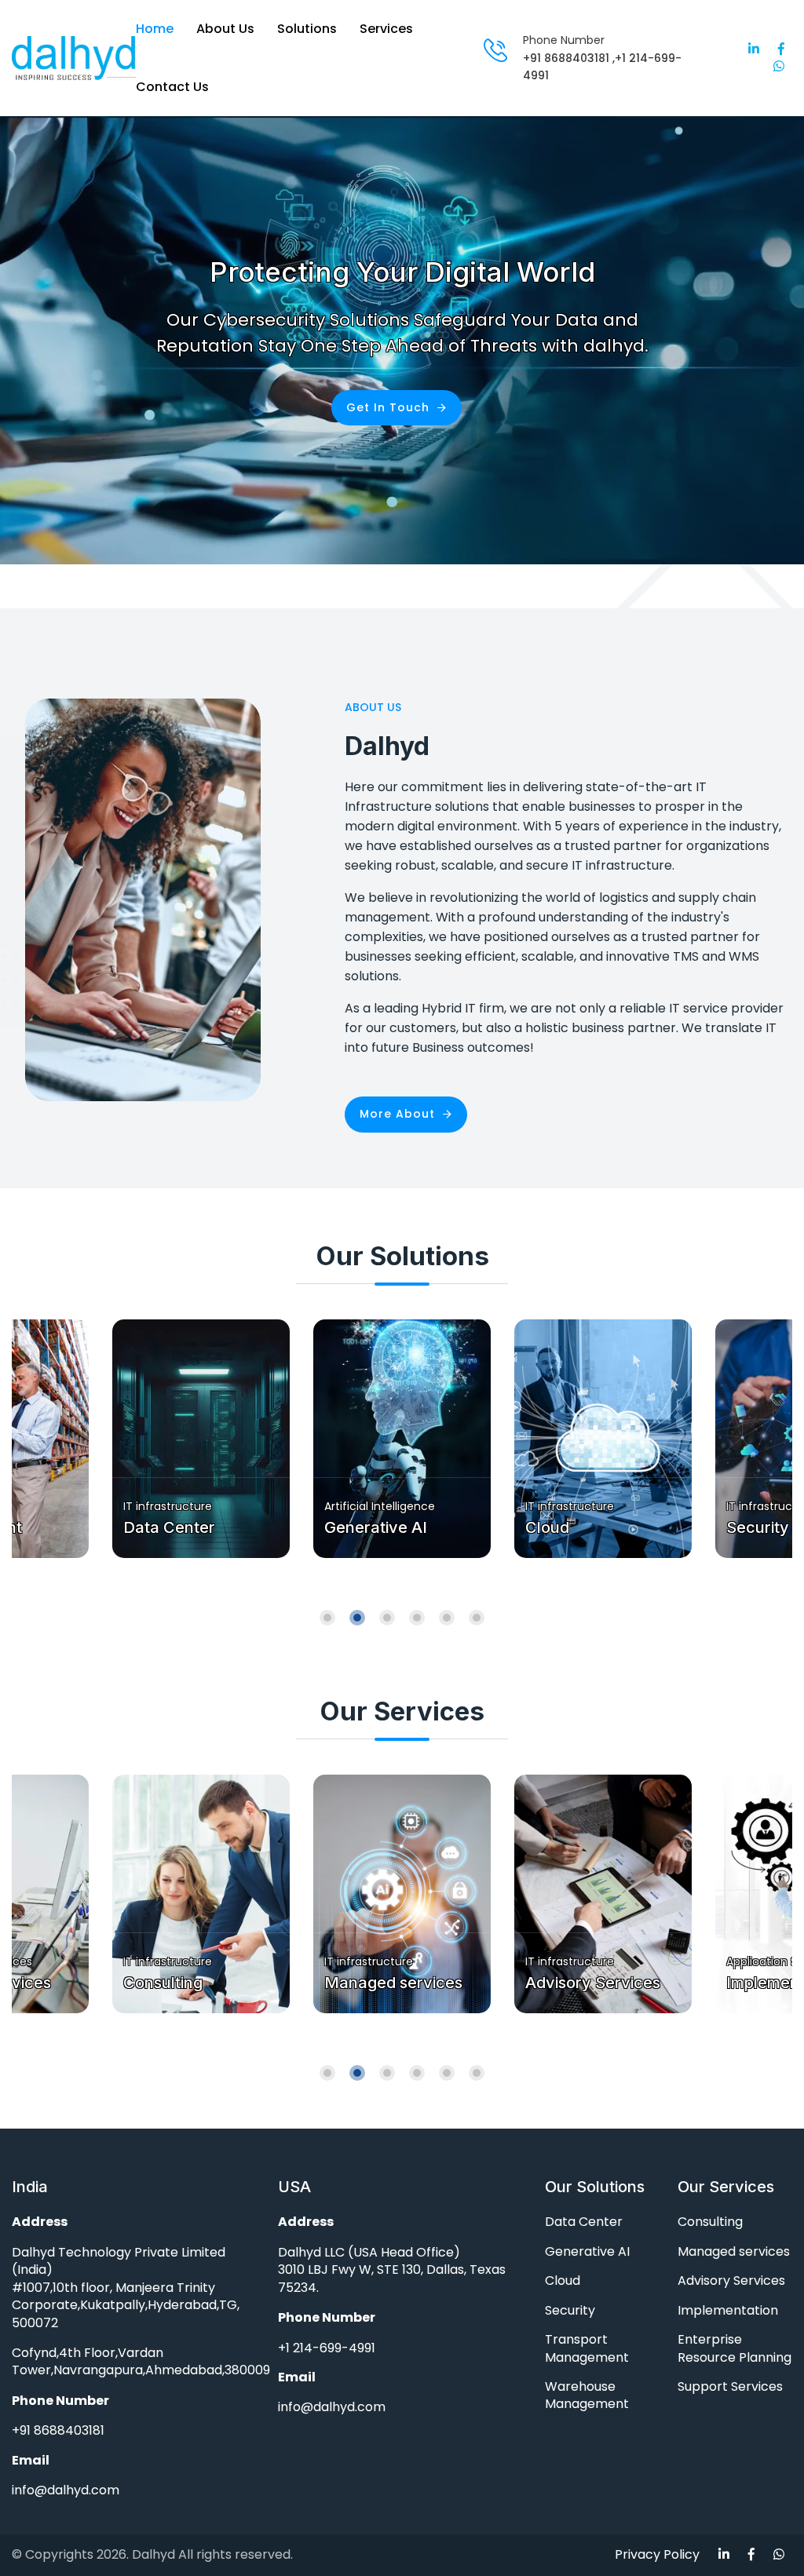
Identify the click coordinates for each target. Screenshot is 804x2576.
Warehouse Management (587, 2395)
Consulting (710, 2222)
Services (386, 29)
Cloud (346, 1527)
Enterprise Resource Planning (735, 2348)
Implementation (583, 1983)
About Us (225, 29)
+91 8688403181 (566, 58)
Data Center (584, 2222)
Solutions (307, 29)
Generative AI (175, 1527)
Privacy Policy (657, 2554)
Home (155, 29)
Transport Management (587, 2348)
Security (557, 1527)
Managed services (192, 1983)
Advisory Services (392, 1983)
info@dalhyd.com (66, 2490)
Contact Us (172, 87)
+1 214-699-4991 (327, 2348)
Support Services (730, 2386)
